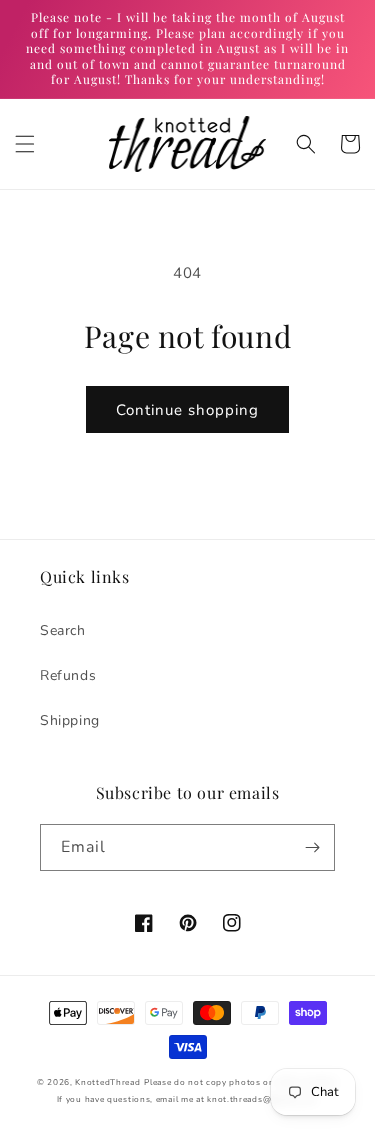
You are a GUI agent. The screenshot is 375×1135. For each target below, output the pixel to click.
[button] (25, 144)
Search (63, 630)
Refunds (68, 675)
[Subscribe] (312, 847)
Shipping (70, 720)
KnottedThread (107, 1082)
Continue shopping (187, 410)
